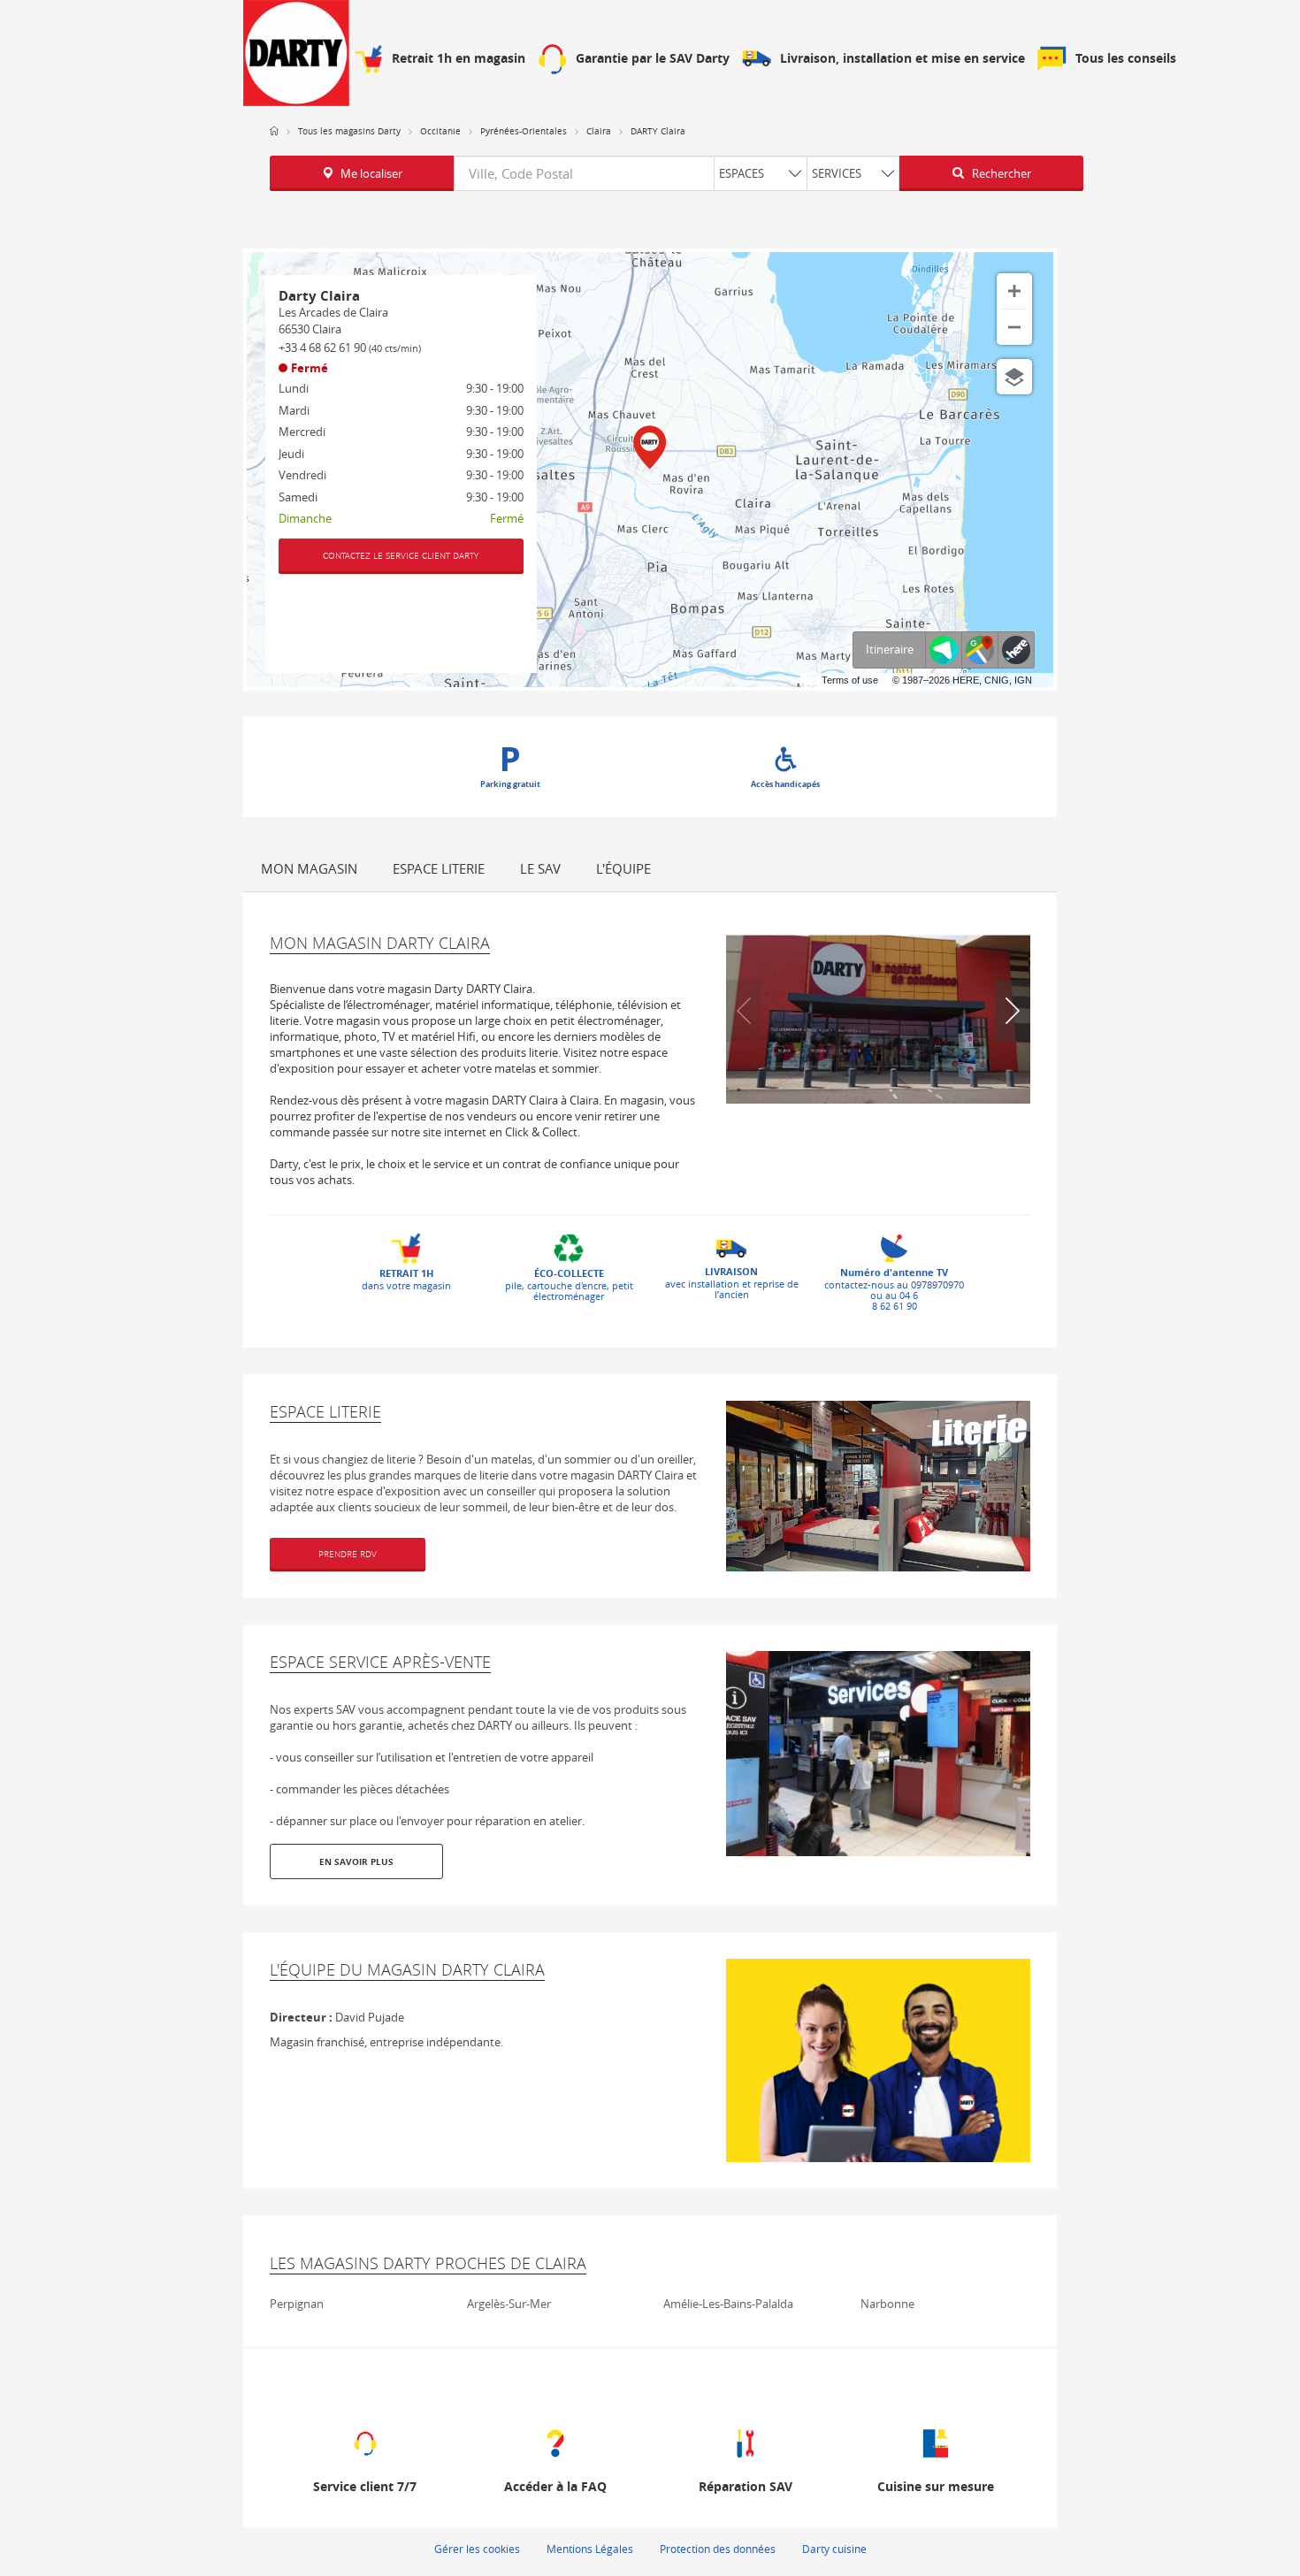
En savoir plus (356, 1861)
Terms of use (850, 680)
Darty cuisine (834, 2549)
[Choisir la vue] (1014, 377)
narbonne (887, 2304)
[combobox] (677, 173)
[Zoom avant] (1014, 291)
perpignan (297, 2304)
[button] (1013, 1011)
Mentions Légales (590, 2549)
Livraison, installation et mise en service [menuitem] (902, 59)
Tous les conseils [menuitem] (1126, 59)
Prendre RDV (348, 1554)
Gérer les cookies (477, 2549)
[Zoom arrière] (1014, 327)
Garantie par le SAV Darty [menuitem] (653, 59)
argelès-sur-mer (509, 2304)
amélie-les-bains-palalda (728, 2304)
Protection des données (718, 2549)
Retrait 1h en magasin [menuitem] (459, 59)
